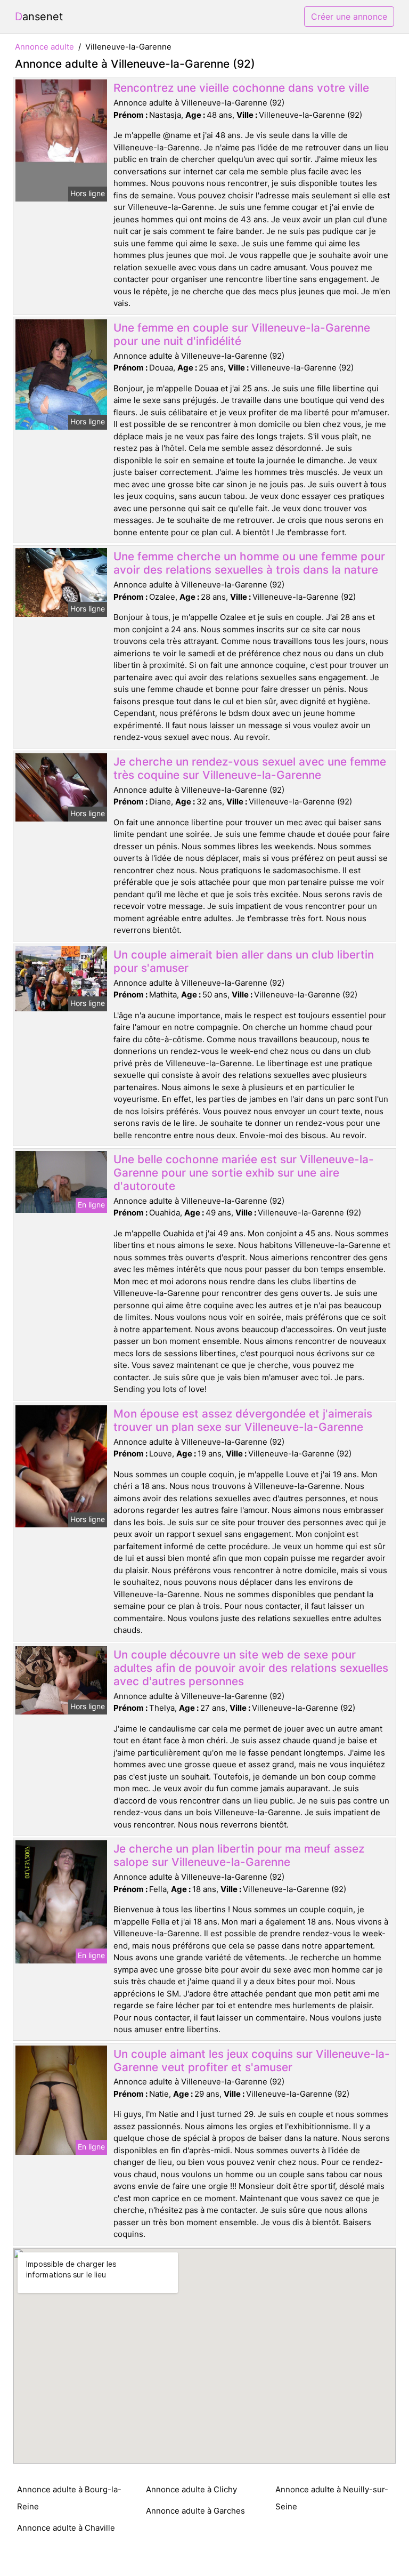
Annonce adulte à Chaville (66, 2528)
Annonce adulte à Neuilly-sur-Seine (332, 2498)
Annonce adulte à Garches (195, 2511)
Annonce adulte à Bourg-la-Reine (69, 2498)
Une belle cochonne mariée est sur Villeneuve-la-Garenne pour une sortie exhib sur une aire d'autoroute (244, 1173)
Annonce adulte (44, 47)
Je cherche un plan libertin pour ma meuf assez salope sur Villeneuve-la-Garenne (239, 1855)
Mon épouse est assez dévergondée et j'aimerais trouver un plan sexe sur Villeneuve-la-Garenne (243, 1420)
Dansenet (39, 17)
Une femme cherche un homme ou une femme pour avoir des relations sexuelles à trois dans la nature (249, 563)
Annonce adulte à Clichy (191, 2489)
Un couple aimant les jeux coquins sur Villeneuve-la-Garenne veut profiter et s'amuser (252, 2060)
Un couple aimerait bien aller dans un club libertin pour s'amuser (244, 961)
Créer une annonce (349, 17)
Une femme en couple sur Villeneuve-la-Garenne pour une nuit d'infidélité (242, 334)
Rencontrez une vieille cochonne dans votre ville (241, 88)
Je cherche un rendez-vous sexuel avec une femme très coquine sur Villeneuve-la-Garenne (250, 768)
